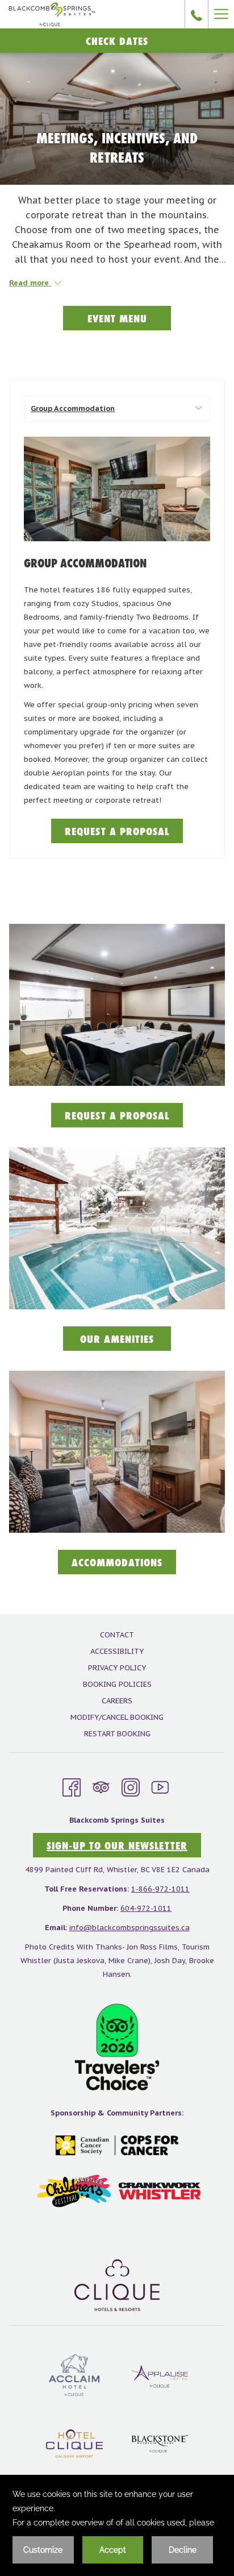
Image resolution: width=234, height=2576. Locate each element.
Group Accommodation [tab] (73, 408)
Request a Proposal (124, 833)
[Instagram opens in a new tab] (131, 1786)
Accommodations (117, 1562)
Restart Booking (117, 1734)
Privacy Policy (117, 1668)
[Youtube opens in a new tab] (160, 1786)
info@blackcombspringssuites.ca (129, 1928)
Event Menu (117, 318)
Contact (117, 1635)
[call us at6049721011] (197, 14)
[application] (117, 2525)
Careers (117, 1701)
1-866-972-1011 (160, 1889)
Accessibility (117, 1651)
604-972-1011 (146, 1908)
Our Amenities (126, 1341)
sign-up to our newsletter (117, 1845)
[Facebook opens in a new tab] (72, 1786)
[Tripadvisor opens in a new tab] (101, 1786)
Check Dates (117, 41)
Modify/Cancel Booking (117, 1717)
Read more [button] (30, 283)
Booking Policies (117, 1684)
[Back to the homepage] (52, 14)
